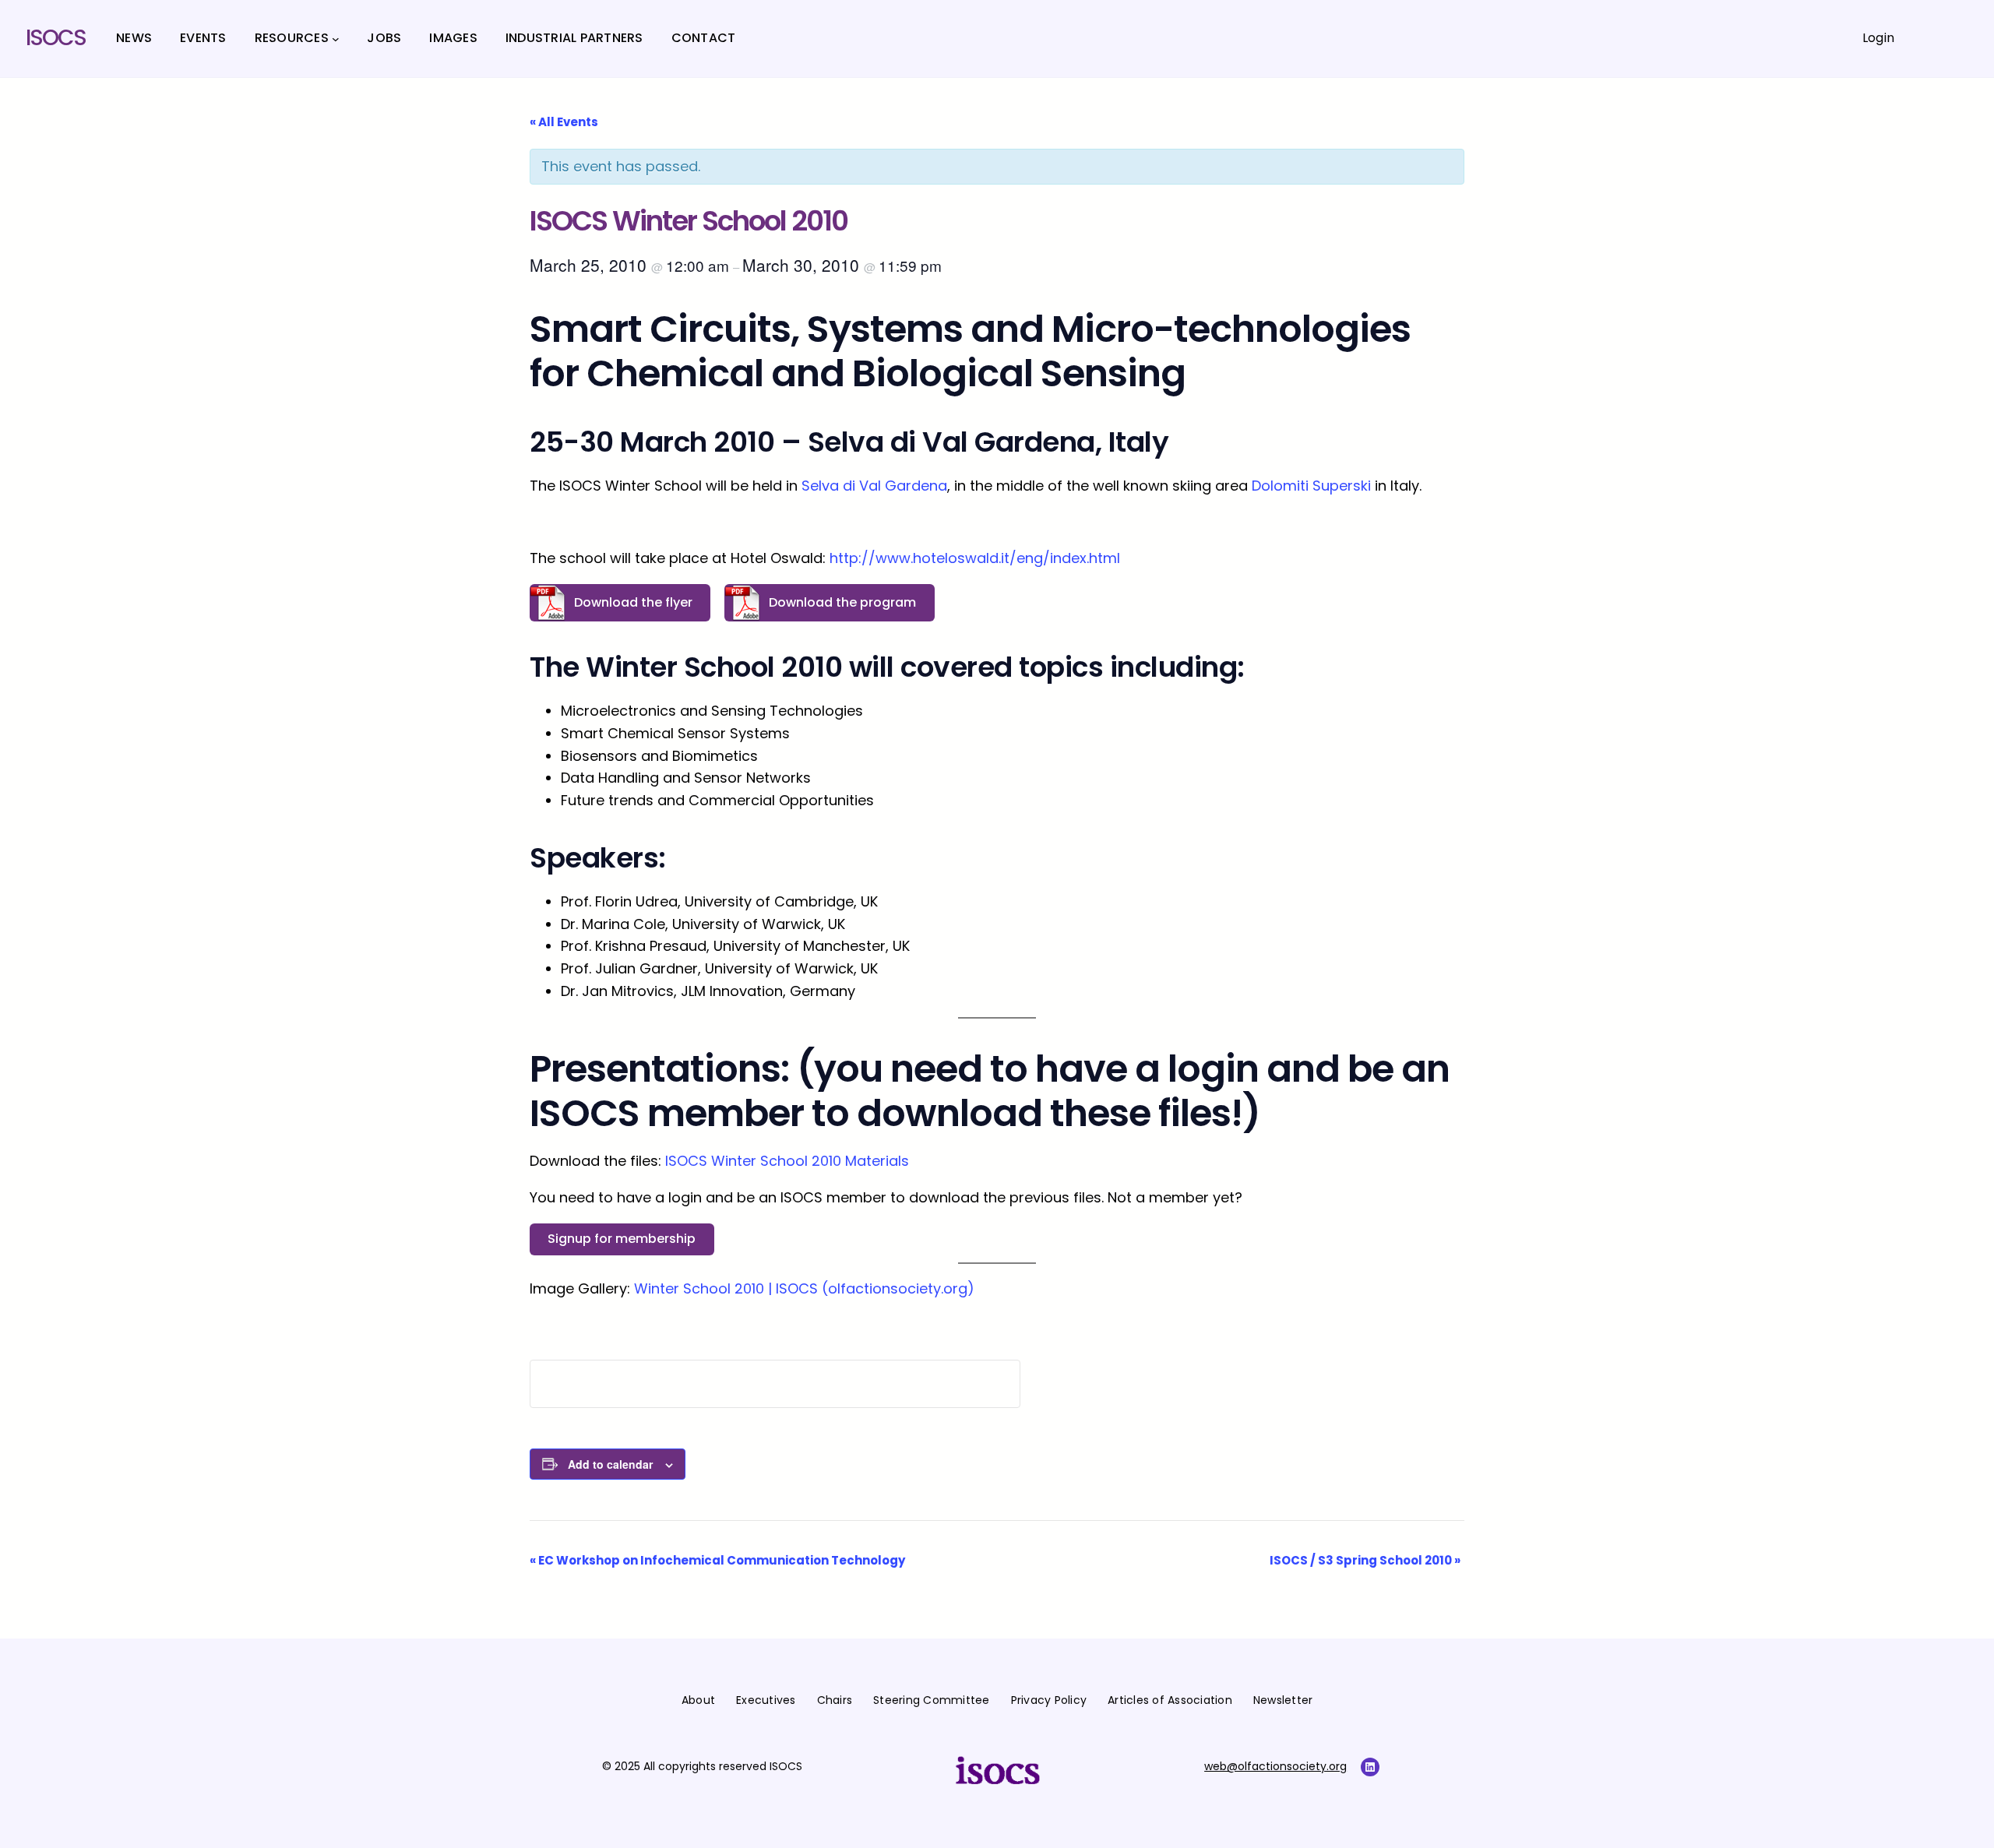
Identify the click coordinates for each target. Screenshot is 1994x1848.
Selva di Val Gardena (874, 486)
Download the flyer (633, 602)
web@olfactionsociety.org (1275, 1766)
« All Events (564, 122)
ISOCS (56, 38)
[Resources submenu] (336, 39)
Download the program (842, 602)
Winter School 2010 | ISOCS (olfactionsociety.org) (804, 1288)
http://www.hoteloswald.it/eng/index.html (975, 558)
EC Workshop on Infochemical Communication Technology (717, 1560)
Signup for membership (622, 1239)
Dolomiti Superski (1311, 486)
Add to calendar (610, 1464)
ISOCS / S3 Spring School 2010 (1365, 1560)
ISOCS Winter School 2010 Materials (787, 1161)
